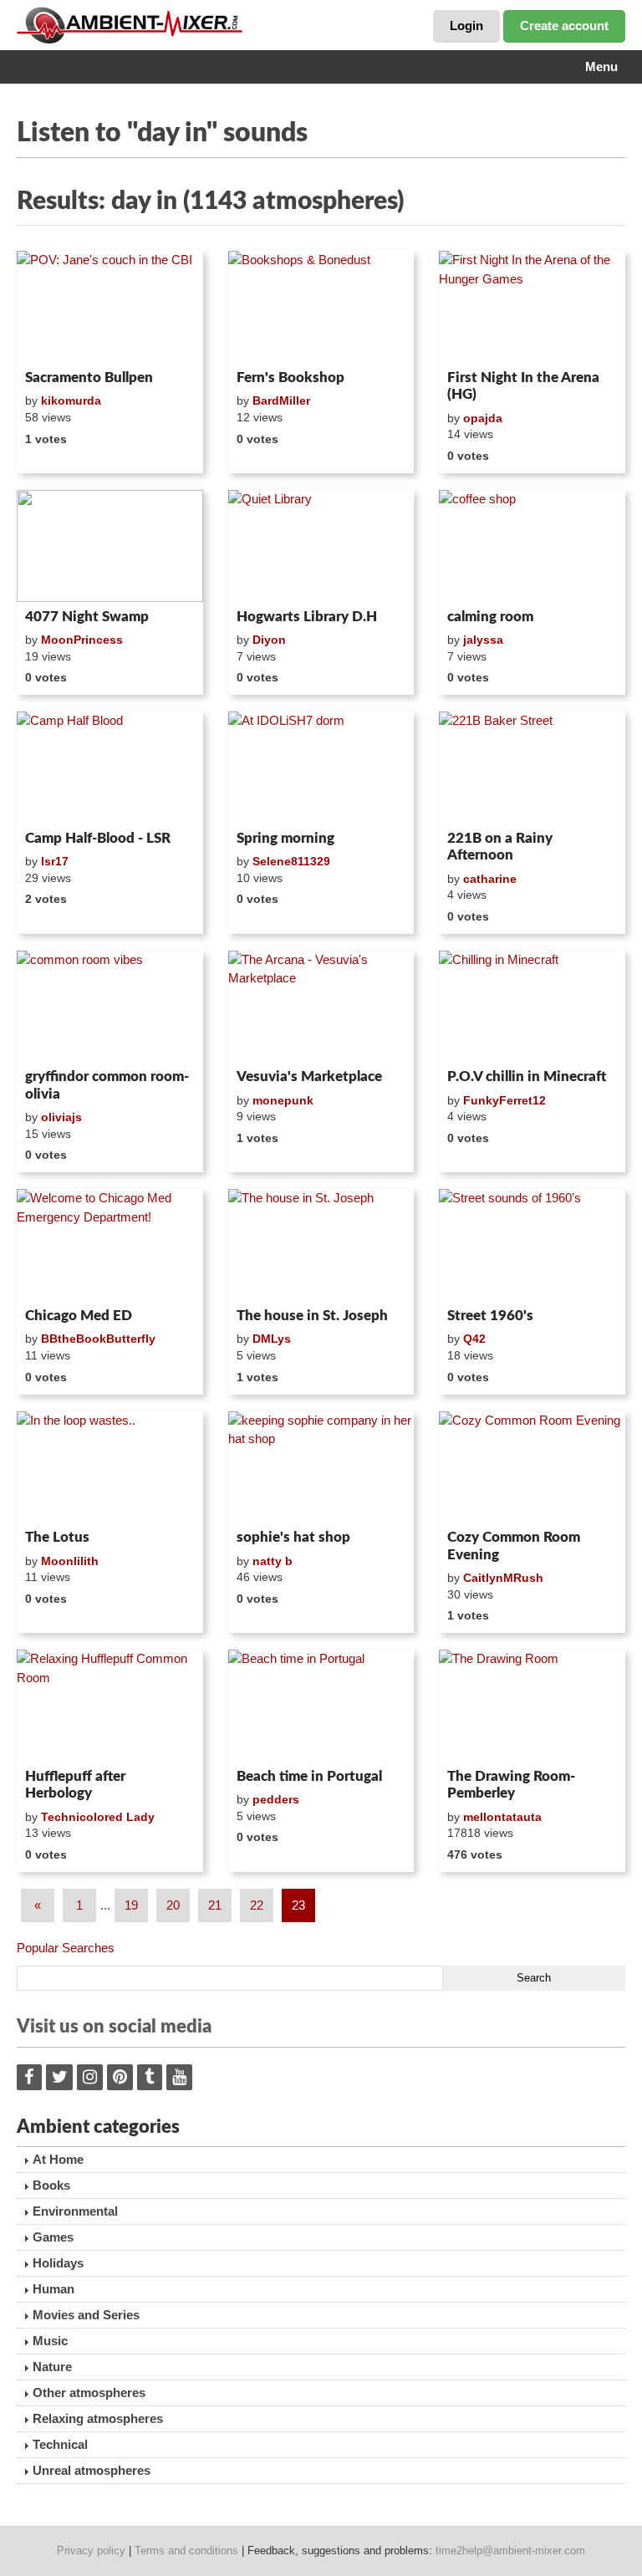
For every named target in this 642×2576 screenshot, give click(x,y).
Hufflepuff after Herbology (75, 1785)
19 (131, 1905)
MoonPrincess (82, 640)
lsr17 (55, 861)
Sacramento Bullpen (89, 377)
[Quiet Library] (321, 546)
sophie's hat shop (293, 1537)
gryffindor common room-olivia (107, 1085)
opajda (483, 418)
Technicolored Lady (98, 1817)
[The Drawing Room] (532, 1706)
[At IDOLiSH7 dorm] (321, 768)
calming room (490, 617)
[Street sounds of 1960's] (532, 1245)
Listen (57, 341)
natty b (273, 1561)
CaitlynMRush (503, 1578)
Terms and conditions (186, 2550)
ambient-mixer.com (142, 25)
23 (298, 1905)
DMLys (272, 1339)
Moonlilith (70, 1561)
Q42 (474, 1339)
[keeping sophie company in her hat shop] (321, 1467)
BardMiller (281, 400)
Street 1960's (490, 1316)
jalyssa (483, 640)
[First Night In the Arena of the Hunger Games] (532, 307)
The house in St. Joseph (312, 1316)
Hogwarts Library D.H (307, 617)
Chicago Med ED (79, 1316)
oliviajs (61, 1117)
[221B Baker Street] (532, 768)
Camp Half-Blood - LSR (98, 838)
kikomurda (71, 400)
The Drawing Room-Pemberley (511, 1785)
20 (173, 1905)
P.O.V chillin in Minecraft (527, 1076)
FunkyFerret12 (504, 1100)
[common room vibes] (110, 1007)
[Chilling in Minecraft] (532, 1007)
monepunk (283, 1100)
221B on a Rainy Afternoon (500, 847)
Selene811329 (291, 861)
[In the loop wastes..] (110, 1467)
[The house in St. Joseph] (321, 1245)
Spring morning (285, 838)
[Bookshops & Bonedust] (321, 307)
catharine (490, 879)
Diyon (269, 640)
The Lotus (57, 1537)
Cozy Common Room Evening (514, 1546)
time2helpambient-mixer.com (510, 2550)
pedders (276, 1799)
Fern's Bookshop (290, 377)
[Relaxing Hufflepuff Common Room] (110, 1706)
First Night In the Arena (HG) (523, 386)
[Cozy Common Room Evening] (532, 1467)
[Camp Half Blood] (110, 768)
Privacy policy (91, 2550)
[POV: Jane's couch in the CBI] (110, 307)
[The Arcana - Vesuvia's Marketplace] (321, 1007)
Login (466, 26)
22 (257, 1905)
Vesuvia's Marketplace (309, 1076)
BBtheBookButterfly (98, 1339)
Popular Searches (66, 1948)
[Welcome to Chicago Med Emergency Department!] (110, 1245)
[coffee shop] (532, 546)
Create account (564, 26)
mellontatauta (502, 1817)
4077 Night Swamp (87, 617)
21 (215, 1905)
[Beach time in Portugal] (321, 1706)
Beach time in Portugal (309, 1776)
